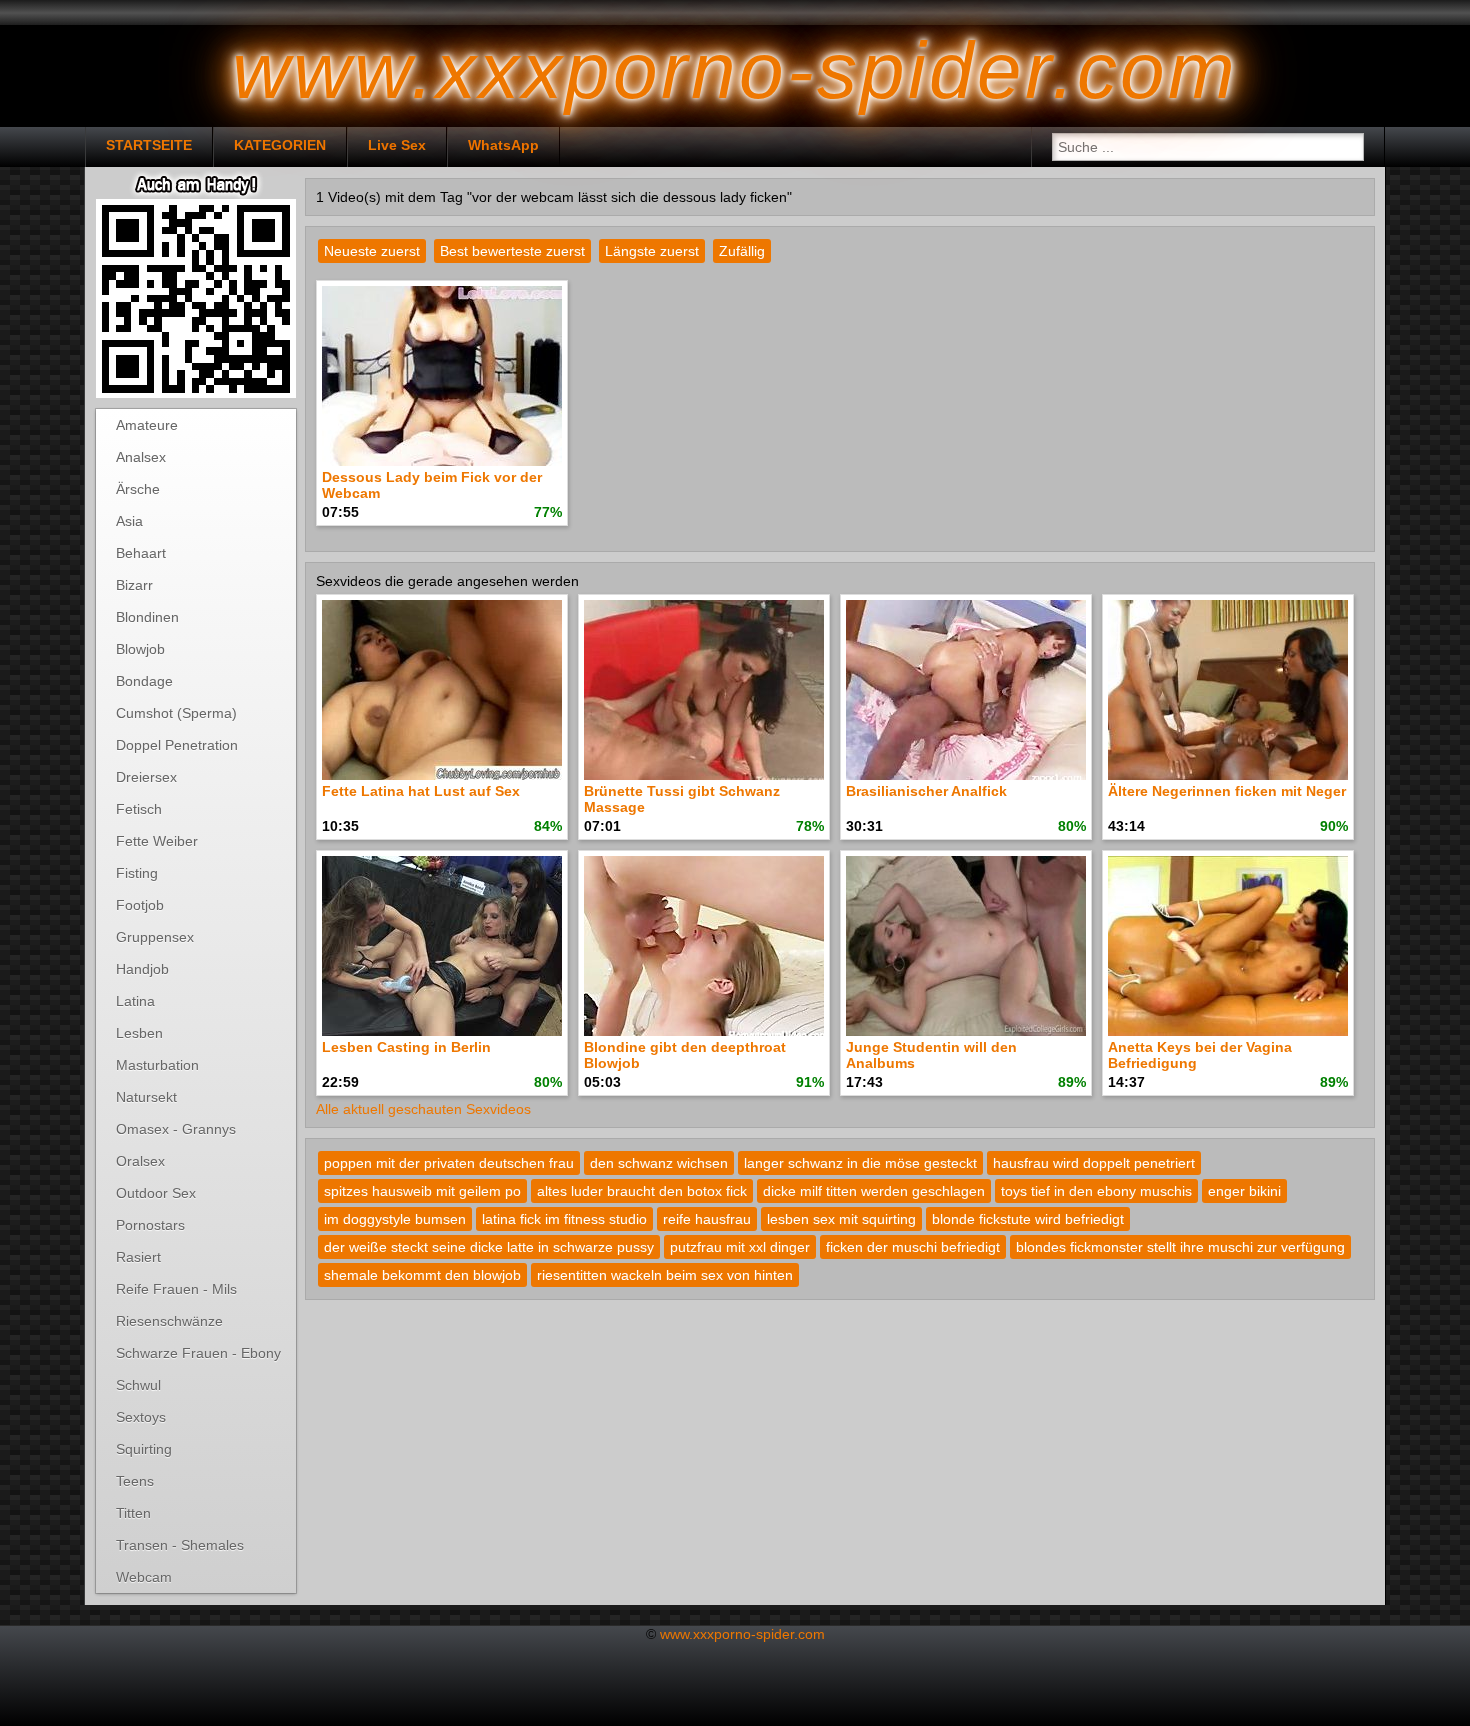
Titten (133, 1513)
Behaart (141, 553)
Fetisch (139, 809)
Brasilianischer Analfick (926, 791)
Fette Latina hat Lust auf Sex (421, 791)
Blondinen (147, 617)
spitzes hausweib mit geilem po (422, 1191)
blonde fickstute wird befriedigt (1028, 1219)
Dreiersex (146, 777)
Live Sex (397, 145)
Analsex (141, 457)
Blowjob (140, 649)
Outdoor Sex (156, 1193)
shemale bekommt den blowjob (422, 1275)
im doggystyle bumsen (395, 1219)
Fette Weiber (157, 841)
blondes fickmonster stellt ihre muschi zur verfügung (1180, 1247)
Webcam (144, 1577)
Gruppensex (155, 937)
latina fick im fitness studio (564, 1219)
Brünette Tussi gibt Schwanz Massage (682, 799)
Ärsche (138, 489)
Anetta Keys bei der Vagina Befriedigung (1200, 1055)
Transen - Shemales (180, 1545)
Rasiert (138, 1257)
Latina (135, 1001)
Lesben (139, 1033)
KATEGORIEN (280, 145)
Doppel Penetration (177, 745)
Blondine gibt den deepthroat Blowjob (685, 1055)
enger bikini (1244, 1191)
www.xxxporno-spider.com (742, 1634)
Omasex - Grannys (176, 1129)
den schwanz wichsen (659, 1163)
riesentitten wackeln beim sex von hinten (665, 1275)
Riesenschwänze (169, 1321)
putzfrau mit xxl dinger (740, 1247)
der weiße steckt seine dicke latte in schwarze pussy (489, 1247)
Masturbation (157, 1065)
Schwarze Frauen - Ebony (198, 1353)
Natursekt (146, 1097)
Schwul (138, 1385)
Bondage (144, 681)
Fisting (137, 873)
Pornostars (150, 1225)
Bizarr (134, 585)
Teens (135, 1481)
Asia (129, 521)
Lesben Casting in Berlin (406, 1047)
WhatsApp (503, 145)
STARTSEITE (149, 145)
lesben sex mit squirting (841, 1219)
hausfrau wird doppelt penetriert (1094, 1163)
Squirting (144, 1449)
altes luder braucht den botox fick (642, 1191)
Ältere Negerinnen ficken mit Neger (1227, 791)
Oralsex (140, 1161)
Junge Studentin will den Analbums (931, 1055)
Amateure (147, 425)
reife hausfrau (707, 1219)
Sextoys (141, 1417)
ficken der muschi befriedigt (913, 1247)
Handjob (142, 969)
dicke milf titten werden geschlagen (874, 1191)
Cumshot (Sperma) (176, 713)
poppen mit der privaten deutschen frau (449, 1163)
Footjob (140, 905)
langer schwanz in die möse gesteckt (860, 1163)
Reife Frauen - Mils (176, 1289)
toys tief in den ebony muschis (1096, 1191)
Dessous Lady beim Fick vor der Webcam (432, 485)
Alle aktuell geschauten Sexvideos (423, 1109)
